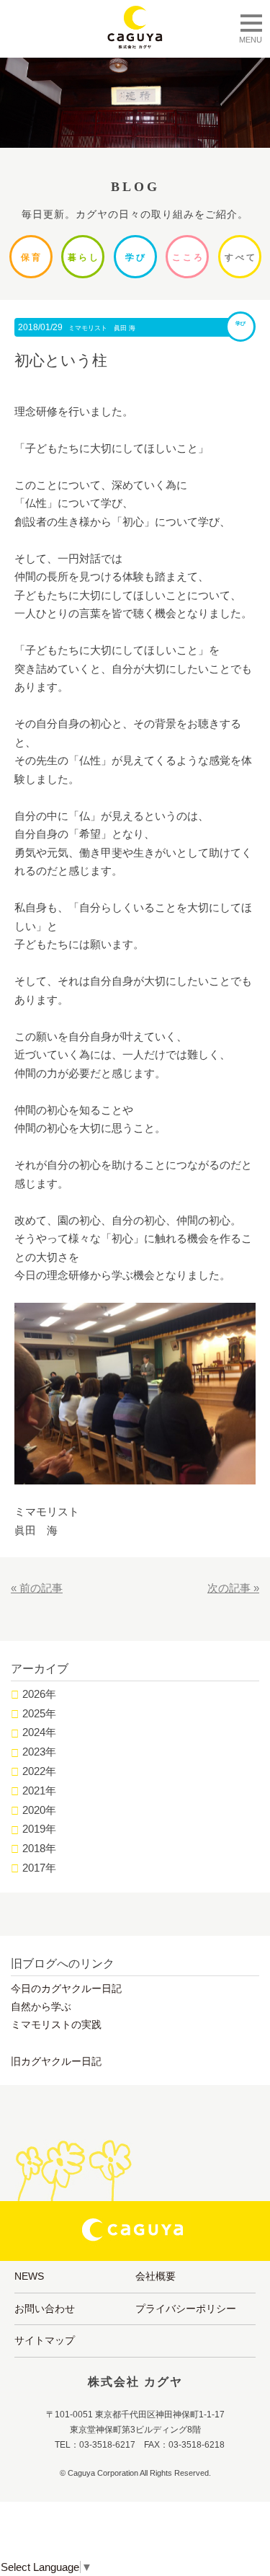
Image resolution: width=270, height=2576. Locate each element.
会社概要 (156, 2276)
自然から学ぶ (41, 2006)
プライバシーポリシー (186, 2309)
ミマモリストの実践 (56, 2024)
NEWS (29, 2276)
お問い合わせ (45, 2309)
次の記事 (229, 1588)
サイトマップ (45, 2340)
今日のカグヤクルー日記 (66, 1988)
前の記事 (41, 1588)
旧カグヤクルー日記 (56, 2061)
